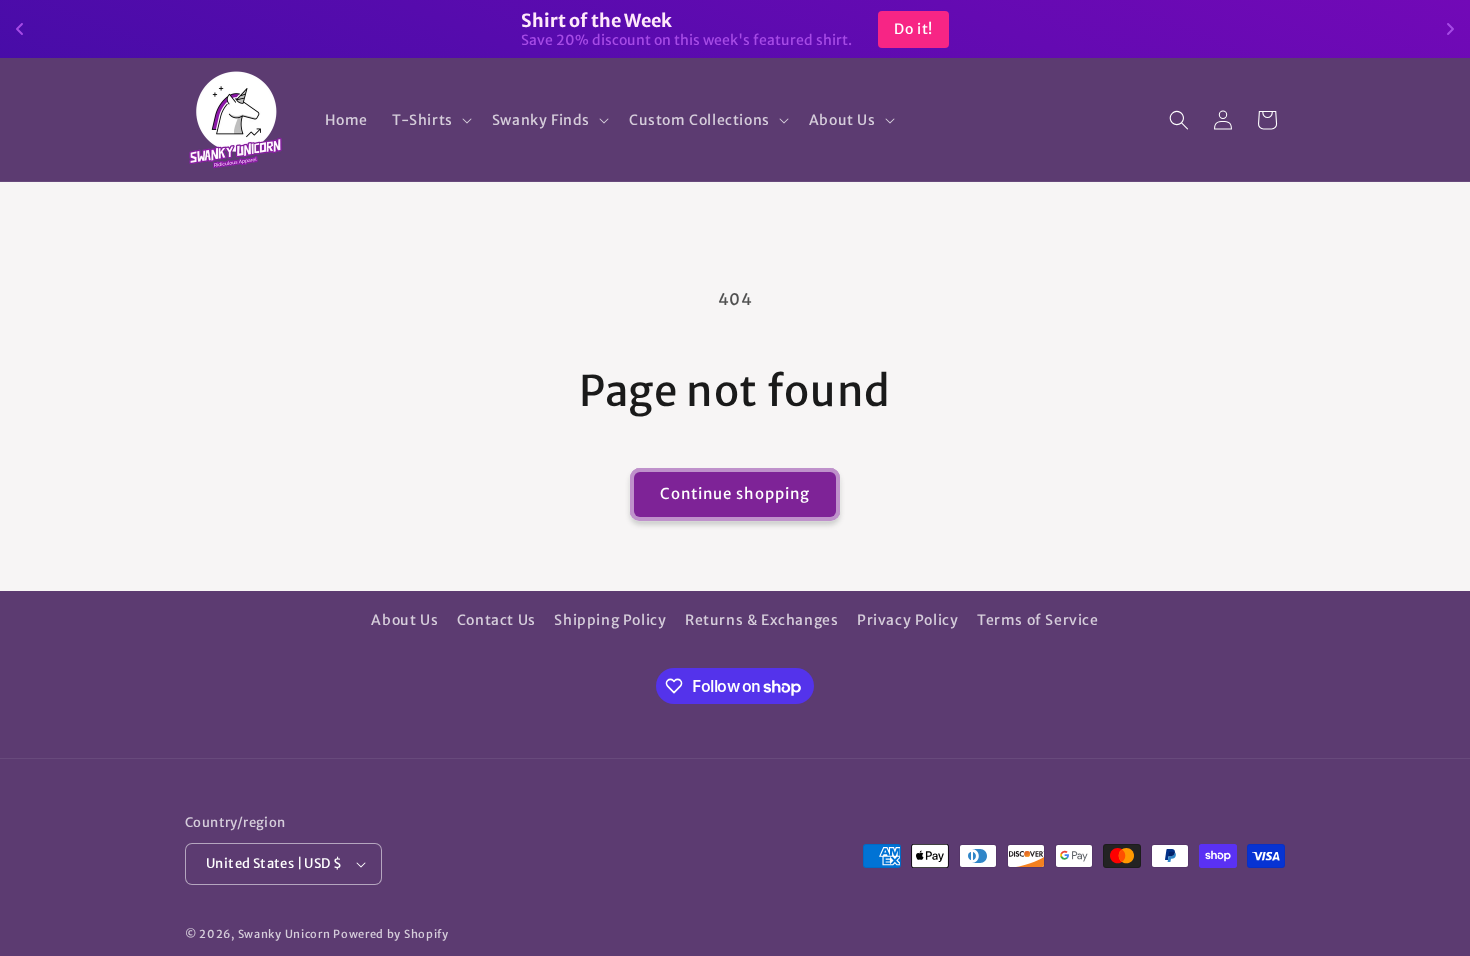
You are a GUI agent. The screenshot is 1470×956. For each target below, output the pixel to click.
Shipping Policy (610, 620)
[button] (430, 120)
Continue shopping (735, 493)
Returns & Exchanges (761, 620)
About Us (404, 620)
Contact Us (496, 620)
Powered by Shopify (391, 934)
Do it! (913, 29)
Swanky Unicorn (284, 934)
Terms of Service (1038, 620)
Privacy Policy (907, 620)
